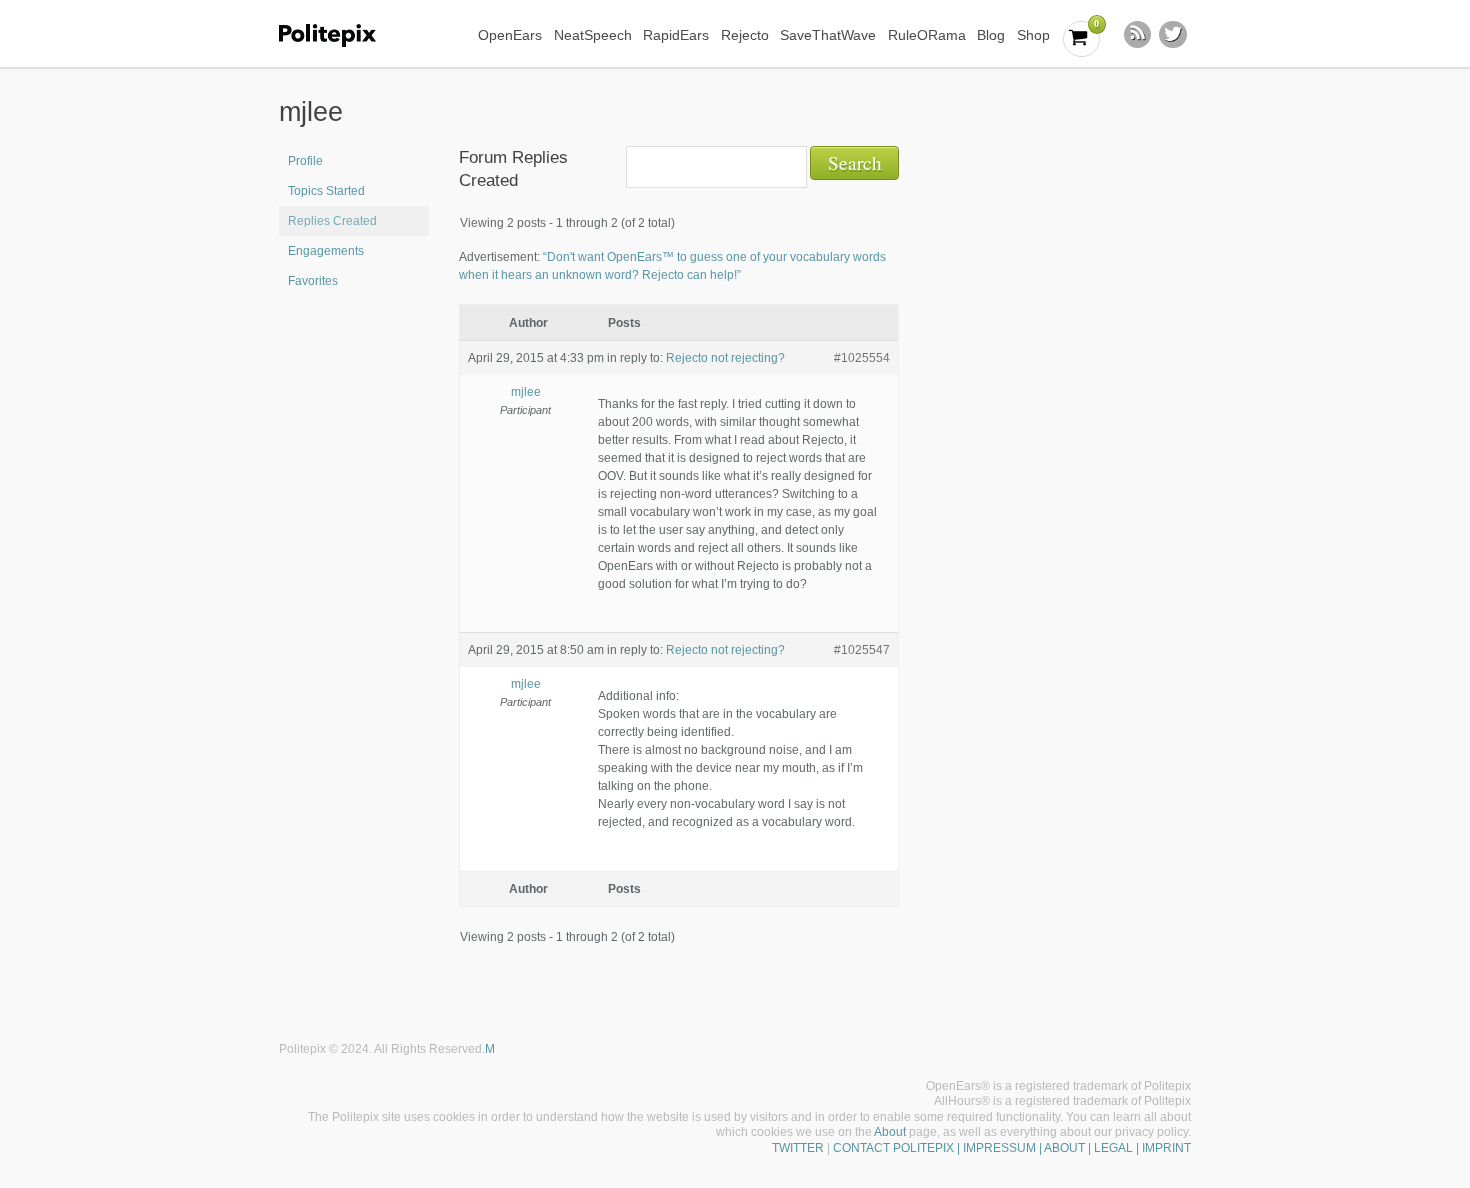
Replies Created (332, 221)
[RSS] (1138, 35)
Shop (1033, 35)
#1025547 (862, 650)
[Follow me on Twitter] (1173, 35)
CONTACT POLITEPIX (893, 1148)
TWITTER (798, 1148)
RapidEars (676, 35)
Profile (305, 161)
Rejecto (745, 35)
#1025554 (862, 358)
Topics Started (326, 191)
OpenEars (510, 35)
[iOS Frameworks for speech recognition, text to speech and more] (340, 35)
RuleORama (927, 35)
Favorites (313, 281)
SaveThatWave (828, 35)
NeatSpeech (593, 35)
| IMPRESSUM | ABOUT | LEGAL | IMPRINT (1072, 1148)
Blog (991, 35)
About (890, 1132)
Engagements (326, 251)
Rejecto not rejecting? (725, 358)
